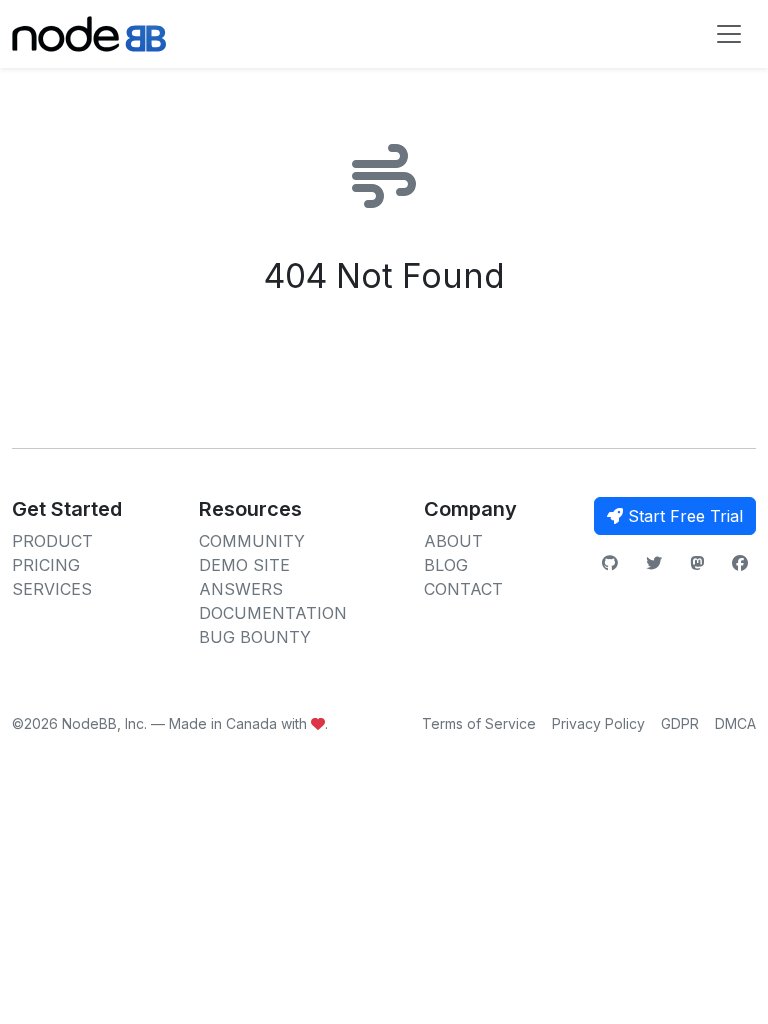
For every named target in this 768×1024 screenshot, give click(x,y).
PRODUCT (52, 541)
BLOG (446, 565)
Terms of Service (479, 723)
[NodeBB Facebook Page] (740, 563)
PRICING (46, 565)
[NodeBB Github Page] (610, 563)
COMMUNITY (252, 541)
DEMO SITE (244, 565)
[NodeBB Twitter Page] (654, 563)
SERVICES (52, 589)
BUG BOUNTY (255, 637)
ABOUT (453, 541)
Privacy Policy (598, 723)
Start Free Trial (683, 516)
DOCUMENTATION (273, 613)
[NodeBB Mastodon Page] (697, 563)
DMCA (735, 723)
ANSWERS (241, 589)
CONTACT (463, 589)
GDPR (680, 723)
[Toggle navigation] (729, 34)
